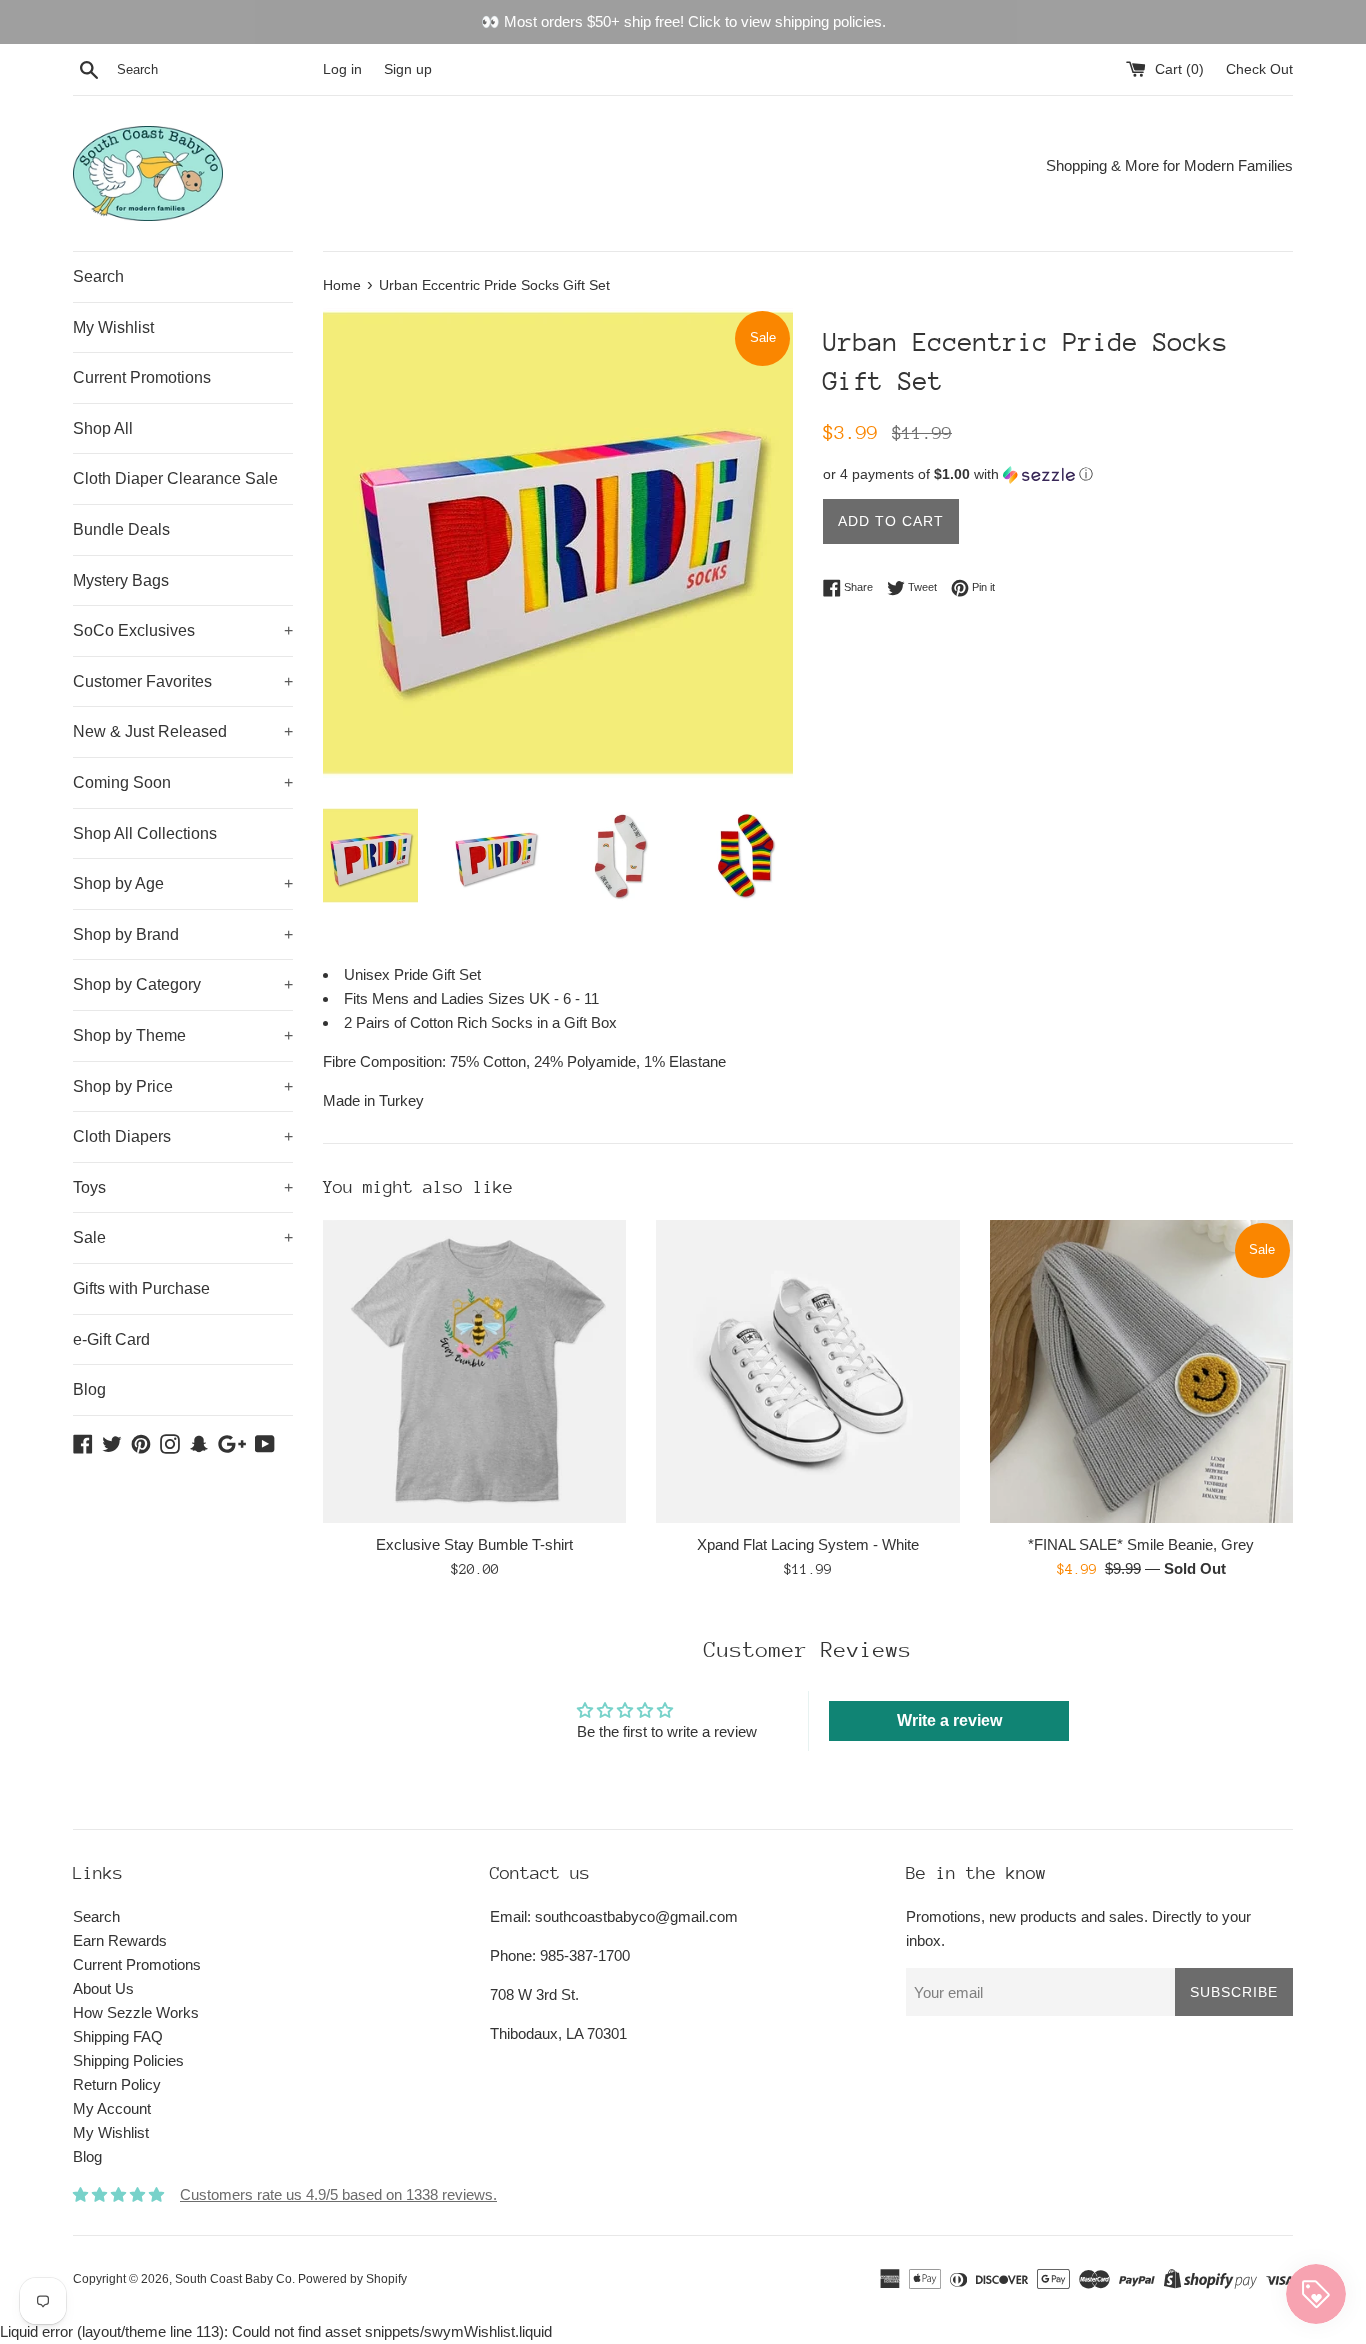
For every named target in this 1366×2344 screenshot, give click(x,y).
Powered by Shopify (352, 2279)
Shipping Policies (128, 2060)
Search (98, 276)
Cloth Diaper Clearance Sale (175, 478)
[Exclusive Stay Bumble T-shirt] (474, 1371)
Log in (342, 69)
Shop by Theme (183, 1035)
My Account (112, 2108)
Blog (89, 1389)
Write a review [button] (949, 1720)
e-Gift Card (111, 1339)
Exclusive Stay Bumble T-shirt (474, 1544)
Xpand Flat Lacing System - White (808, 1544)
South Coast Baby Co (233, 2279)
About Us (103, 1988)
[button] (1058, 474)
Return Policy (117, 2084)
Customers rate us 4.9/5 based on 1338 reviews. (338, 2194)
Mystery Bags (121, 580)
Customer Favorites (183, 681)
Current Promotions (142, 377)
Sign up (408, 69)
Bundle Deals (121, 529)
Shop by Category (183, 984)
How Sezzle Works (136, 2012)
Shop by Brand (183, 934)
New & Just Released (183, 731)
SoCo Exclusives (183, 630)
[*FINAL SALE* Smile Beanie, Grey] (1141, 1371)
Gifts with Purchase (141, 1288)
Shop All (103, 428)
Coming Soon (183, 782)
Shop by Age (183, 883)
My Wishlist (113, 327)
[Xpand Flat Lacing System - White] (807, 1371)
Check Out (1259, 69)
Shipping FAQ (118, 2036)
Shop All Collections (145, 833)
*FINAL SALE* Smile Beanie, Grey (1141, 1544)
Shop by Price (183, 1086)
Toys (183, 1187)
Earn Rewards (120, 1940)
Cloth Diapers (183, 1136)
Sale (183, 1237)
